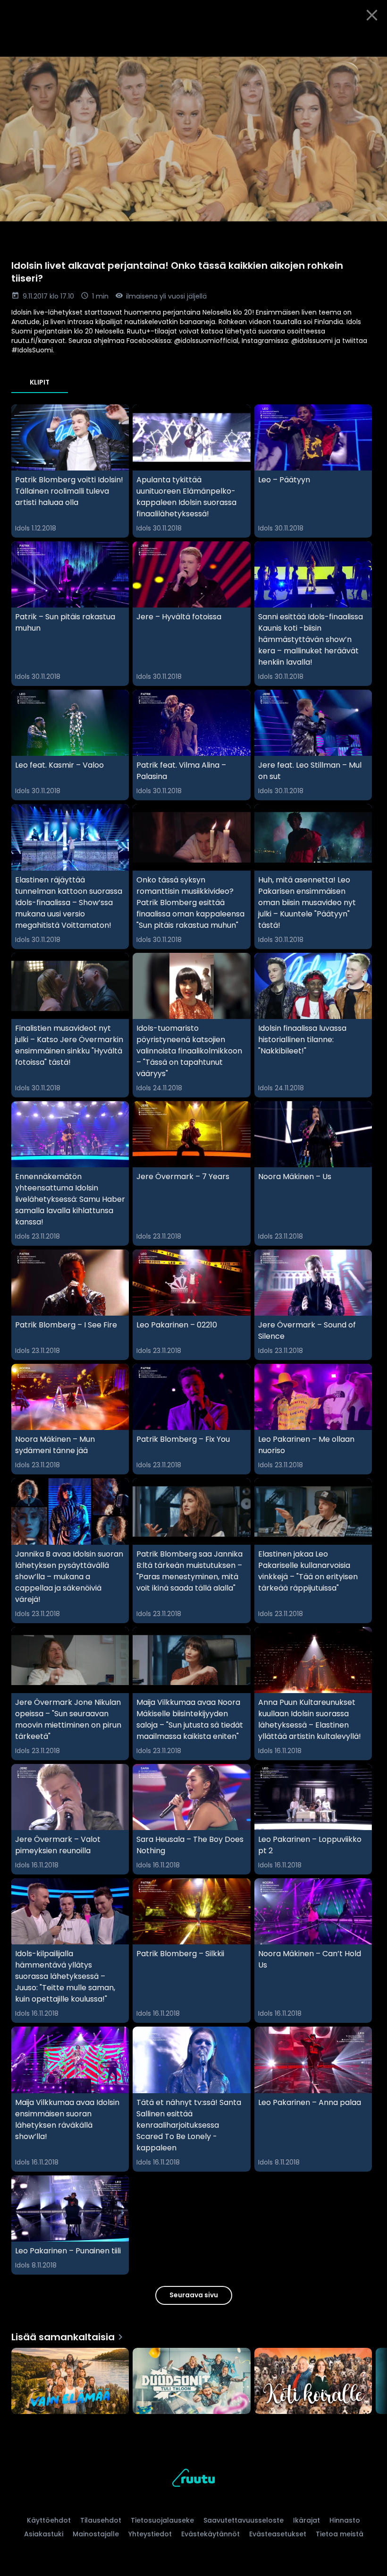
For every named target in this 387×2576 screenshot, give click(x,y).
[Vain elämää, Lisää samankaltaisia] (70, 2382)
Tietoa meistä (340, 2534)
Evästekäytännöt (210, 2534)
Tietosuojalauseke (162, 2520)
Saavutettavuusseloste (244, 2520)
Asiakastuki (44, 2534)
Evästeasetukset (278, 2534)
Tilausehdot (101, 2520)
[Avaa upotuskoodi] (369, 41)
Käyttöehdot (49, 2520)
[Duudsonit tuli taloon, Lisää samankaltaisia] (191, 2382)
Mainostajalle (96, 2534)
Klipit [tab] (40, 382)
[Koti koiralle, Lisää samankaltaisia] (313, 2382)
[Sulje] (372, 15)
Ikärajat (307, 2520)
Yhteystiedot (150, 2534)
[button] (193, 139)
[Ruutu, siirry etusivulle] (193, 2479)
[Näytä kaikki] (193, 2379)
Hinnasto (345, 2520)
